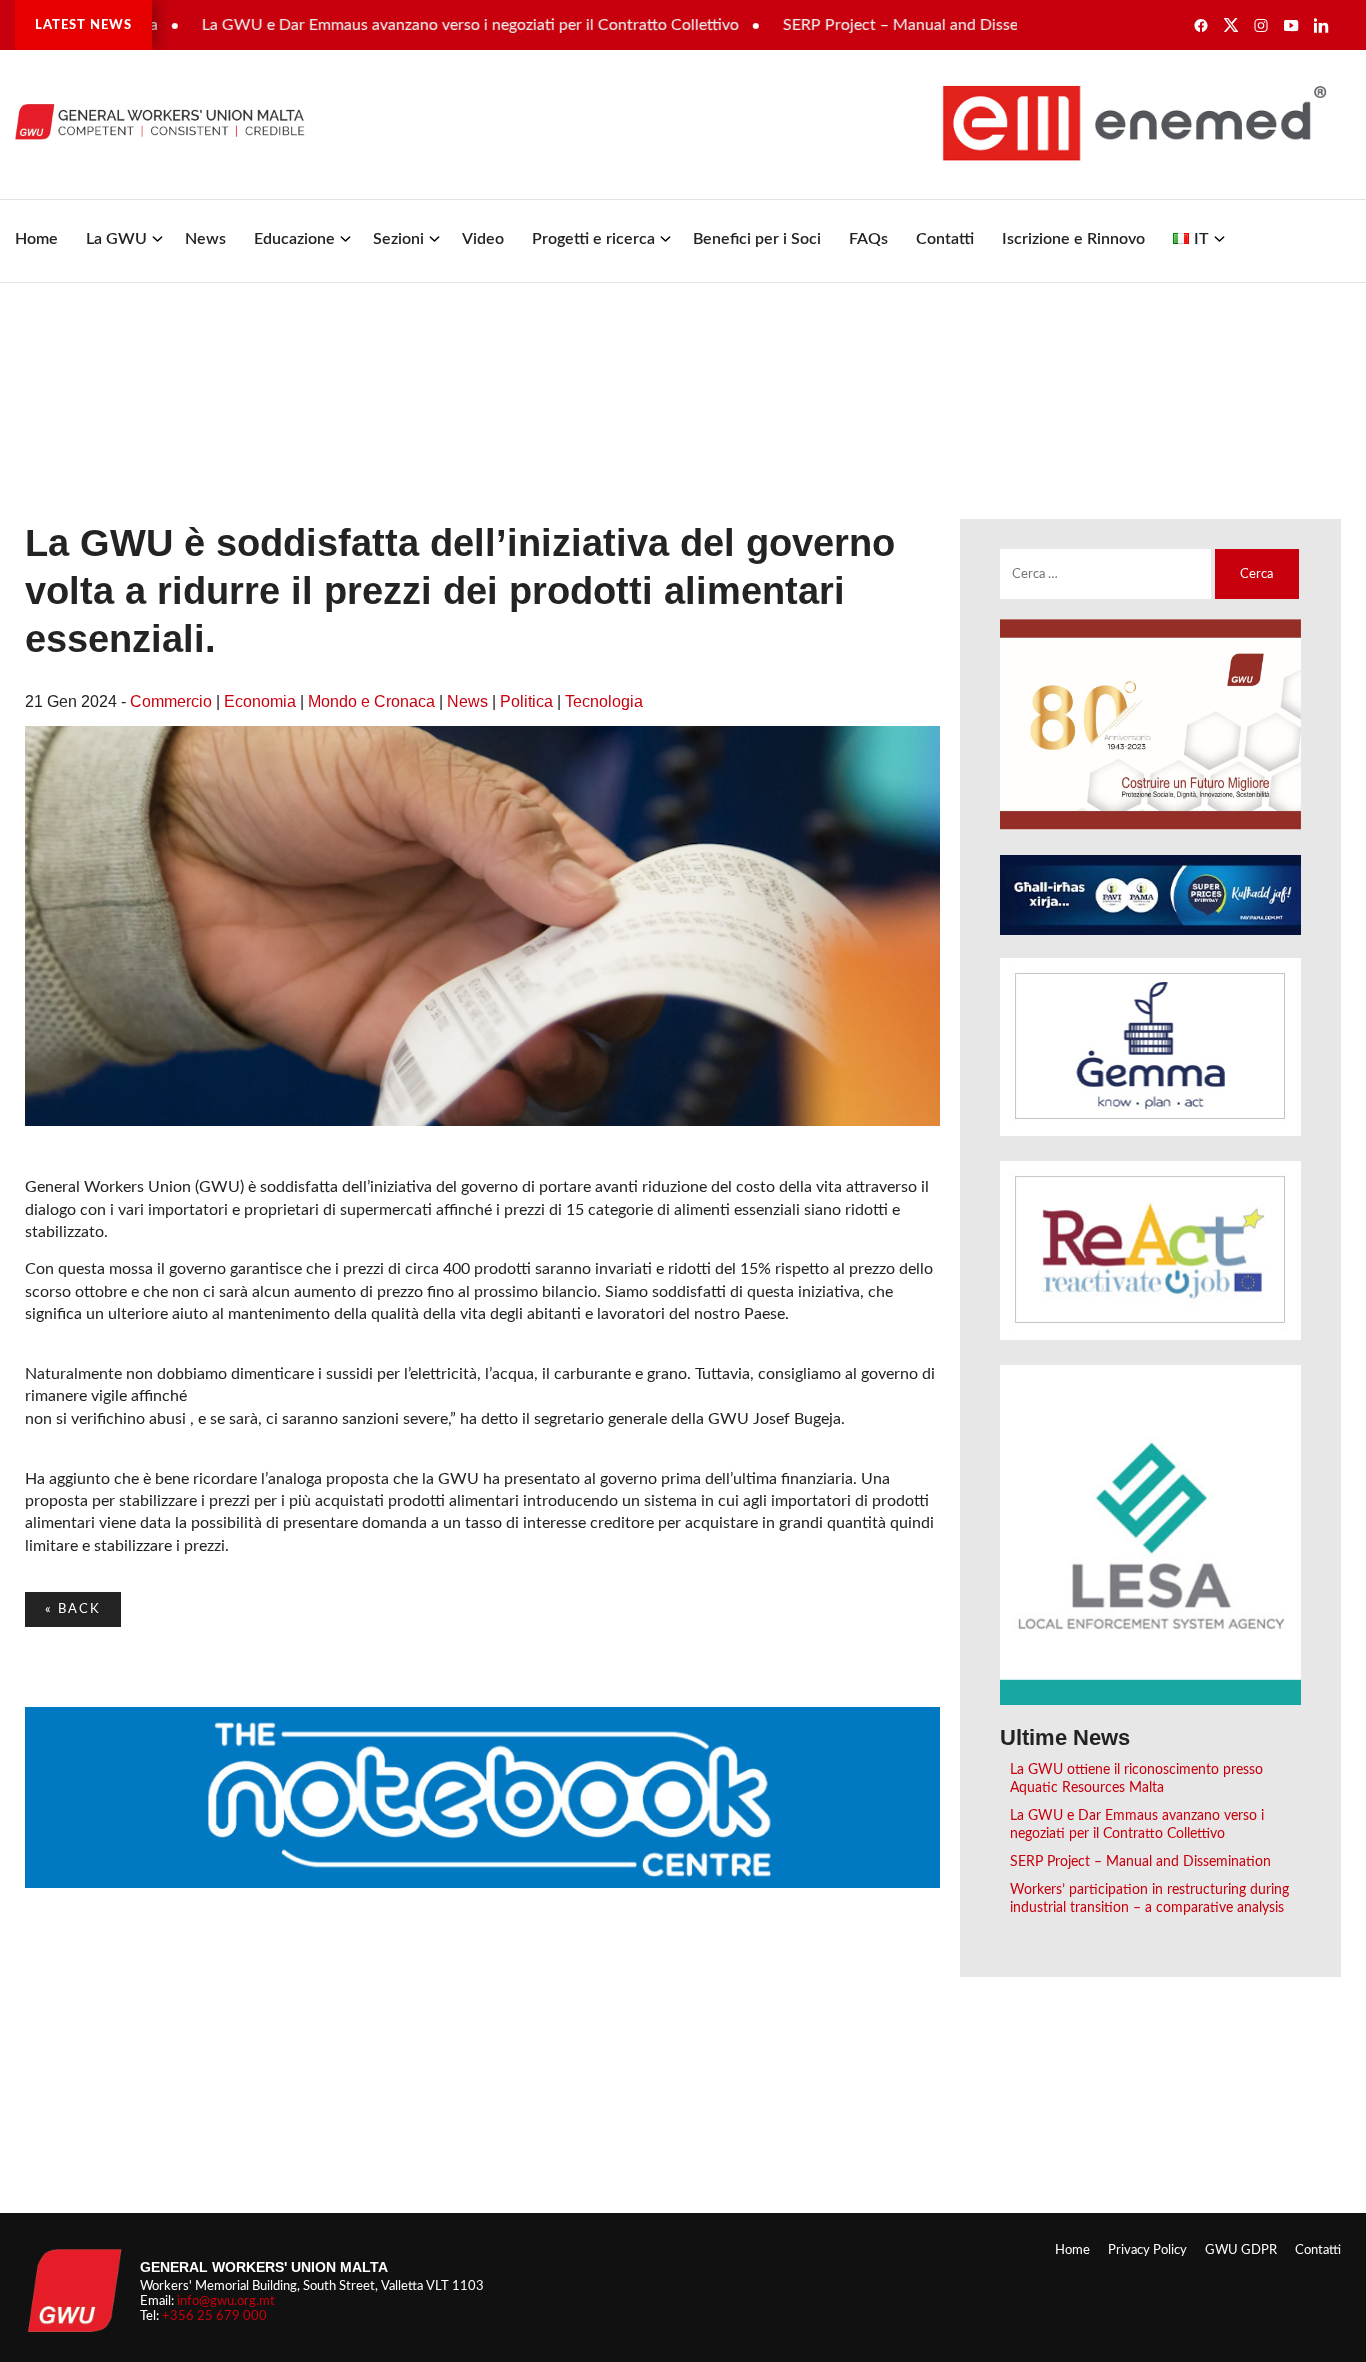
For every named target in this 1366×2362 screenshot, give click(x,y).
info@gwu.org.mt (226, 2301)
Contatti (945, 239)
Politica (526, 701)
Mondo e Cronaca (371, 701)
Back (73, 1609)
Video (483, 239)
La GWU (116, 239)
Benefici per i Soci (757, 239)
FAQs (868, 239)
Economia (260, 701)
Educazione (294, 239)
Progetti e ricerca (593, 239)
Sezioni (398, 239)
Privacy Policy (1147, 2250)
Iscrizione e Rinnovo (1073, 239)
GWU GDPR (1241, 2250)
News (205, 239)
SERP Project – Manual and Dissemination (881, 25)
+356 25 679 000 (214, 2316)
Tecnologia (604, 701)
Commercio (171, 701)
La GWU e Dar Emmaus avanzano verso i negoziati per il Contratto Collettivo (420, 25)
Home (36, 239)
